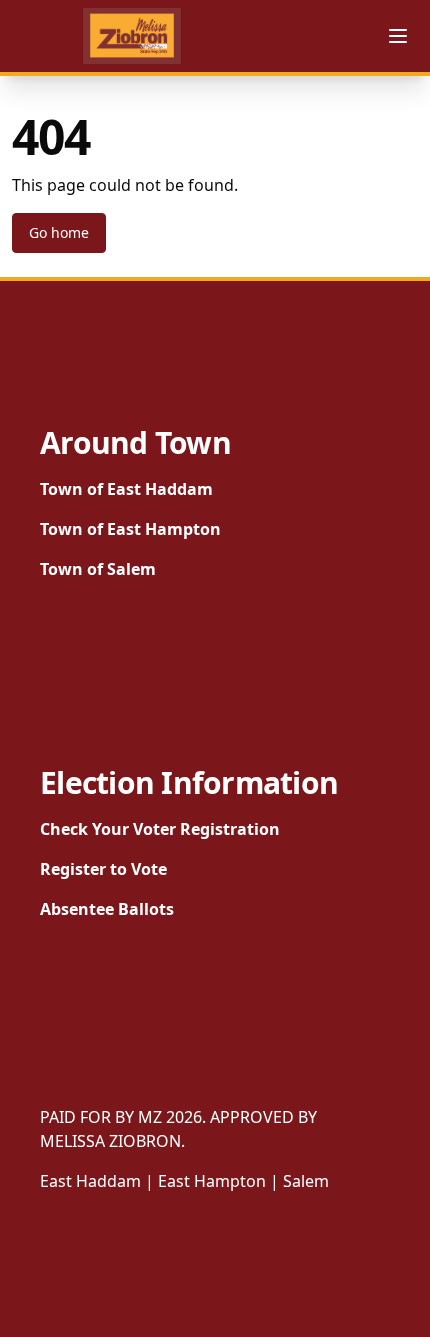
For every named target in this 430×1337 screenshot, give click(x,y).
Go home (59, 232)
